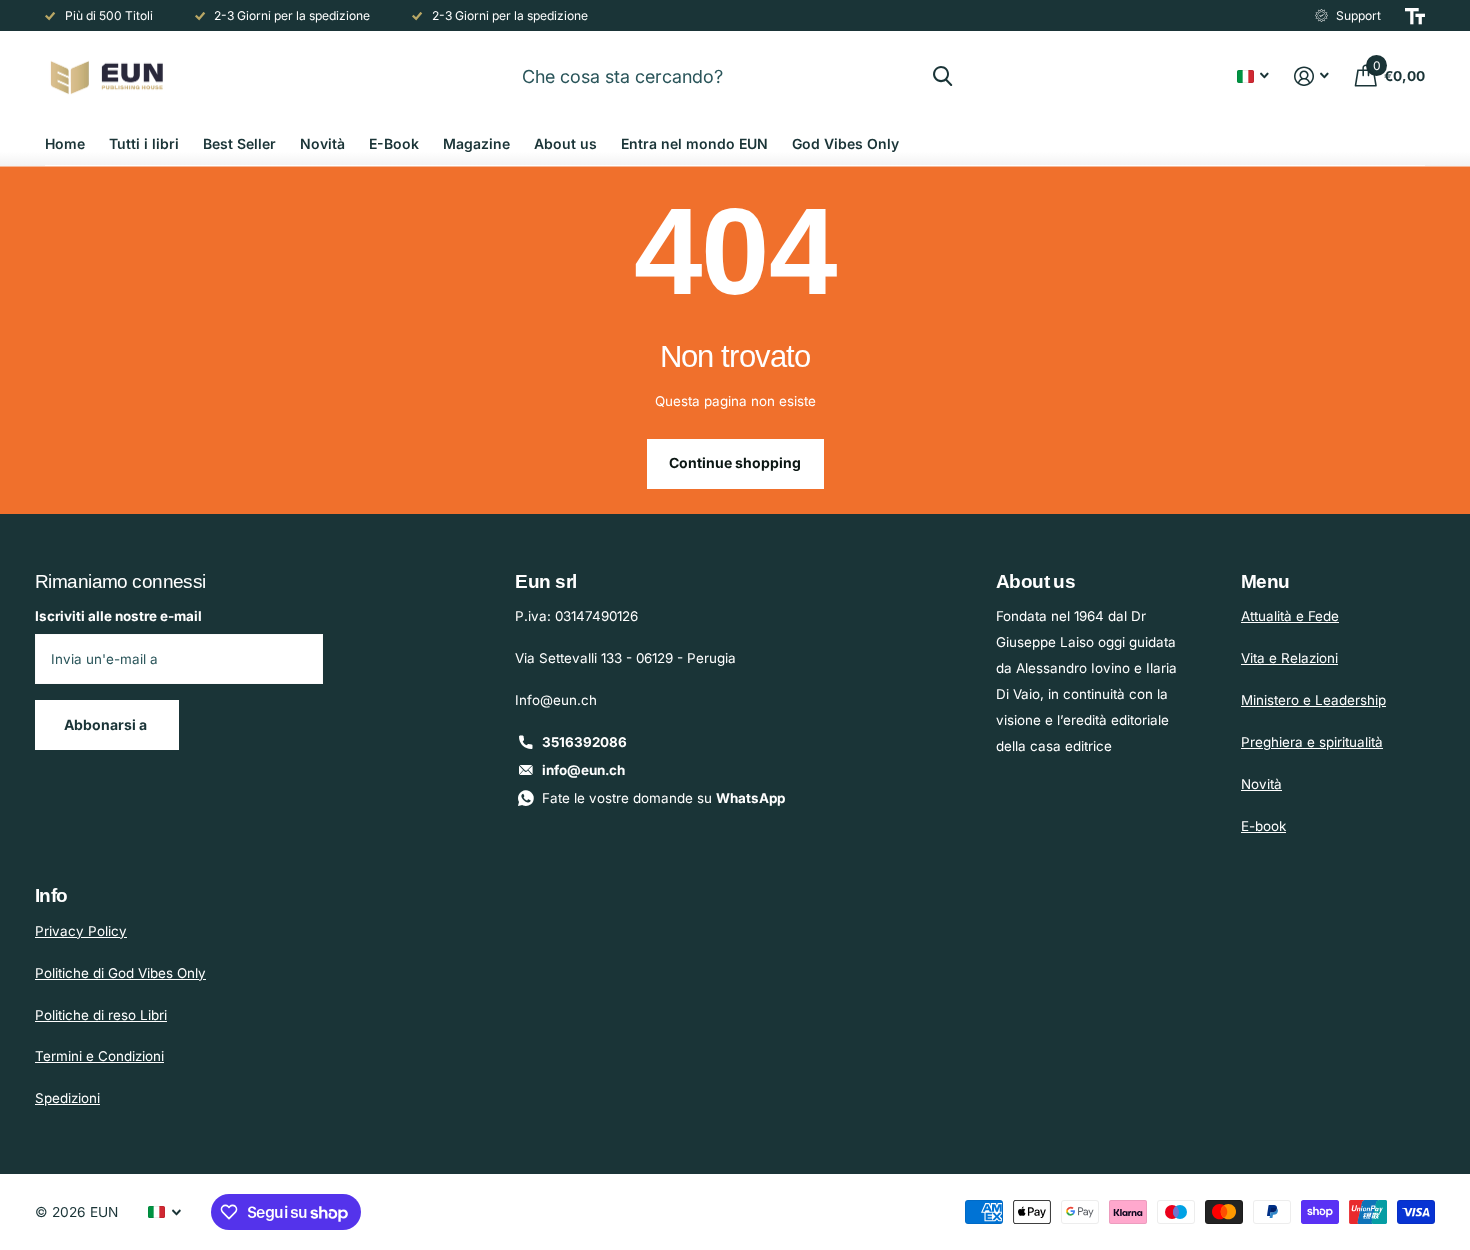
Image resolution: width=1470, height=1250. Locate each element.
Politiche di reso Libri (101, 1015)
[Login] (1312, 76)
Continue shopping (735, 462)
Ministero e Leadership (1313, 700)
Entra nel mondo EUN (694, 143)
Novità (322, 143)
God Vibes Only (845, 143)
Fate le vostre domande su (663, 798)
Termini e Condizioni (99, 1056)
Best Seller (239, 143)
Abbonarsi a (107, 724)
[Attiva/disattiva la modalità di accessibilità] (1415, 16)
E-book (1263, 826)
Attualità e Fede (1290, 616)
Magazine (476, 143)
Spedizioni (67, 1098)
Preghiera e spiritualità (1312, 742)
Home (65, 143)
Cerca (942, 76)
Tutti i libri (144, 143)
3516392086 (584, 742)
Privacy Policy (81, 931)
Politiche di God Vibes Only (120, 973)
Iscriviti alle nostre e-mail (118, 616)
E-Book (394, 143)
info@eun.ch (583, 770)
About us (565, 143)
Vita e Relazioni (1289, 658)
